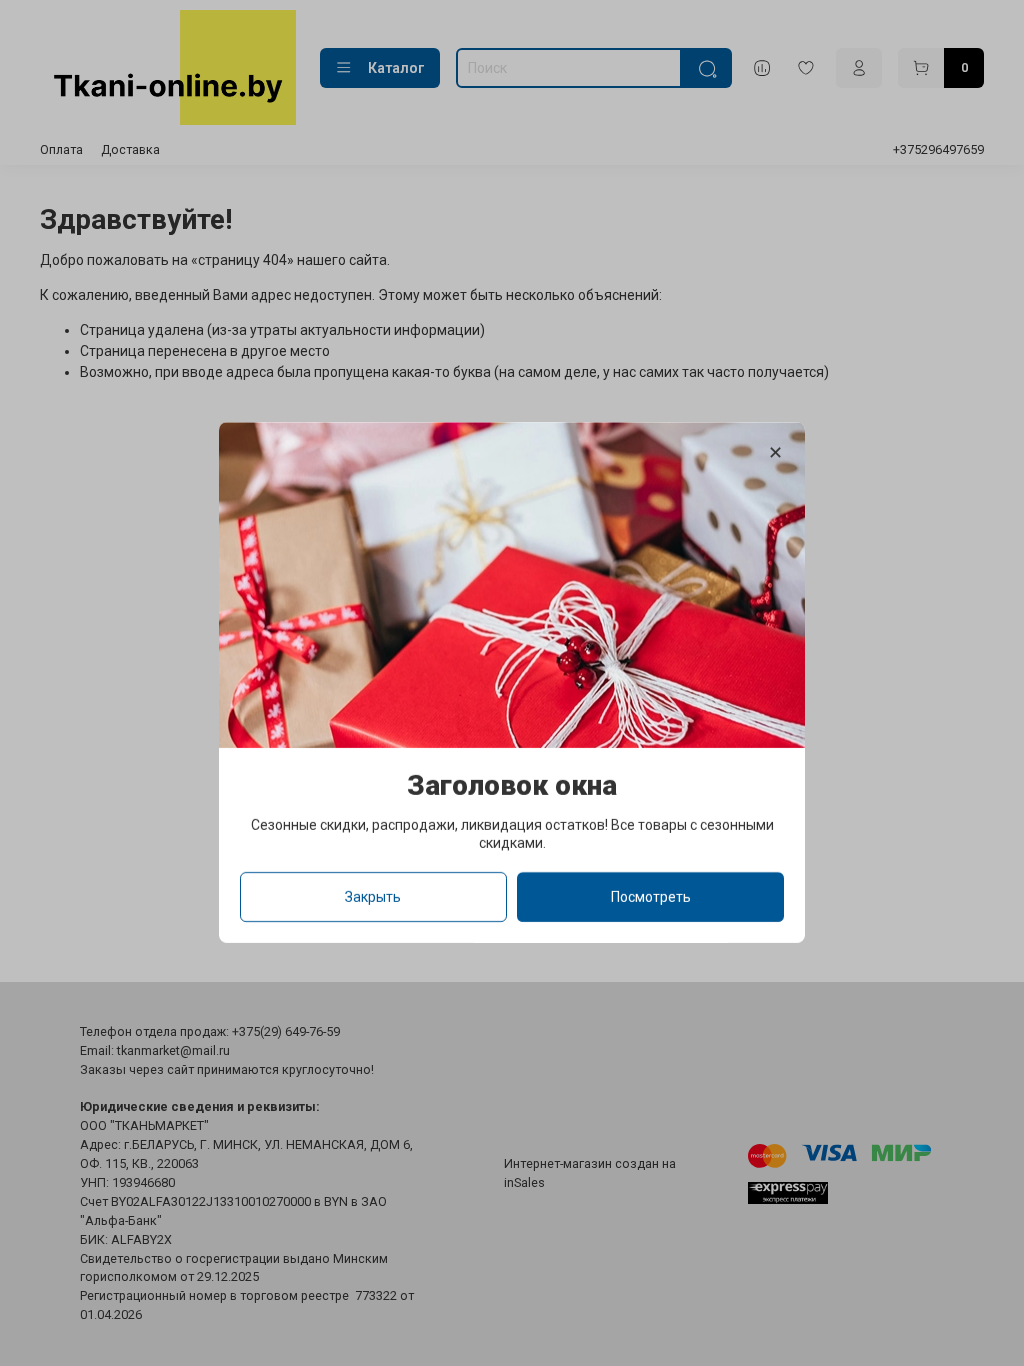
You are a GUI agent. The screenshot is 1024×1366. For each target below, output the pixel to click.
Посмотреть (651, 898)
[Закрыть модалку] (775, 453)
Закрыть (373, 898)
